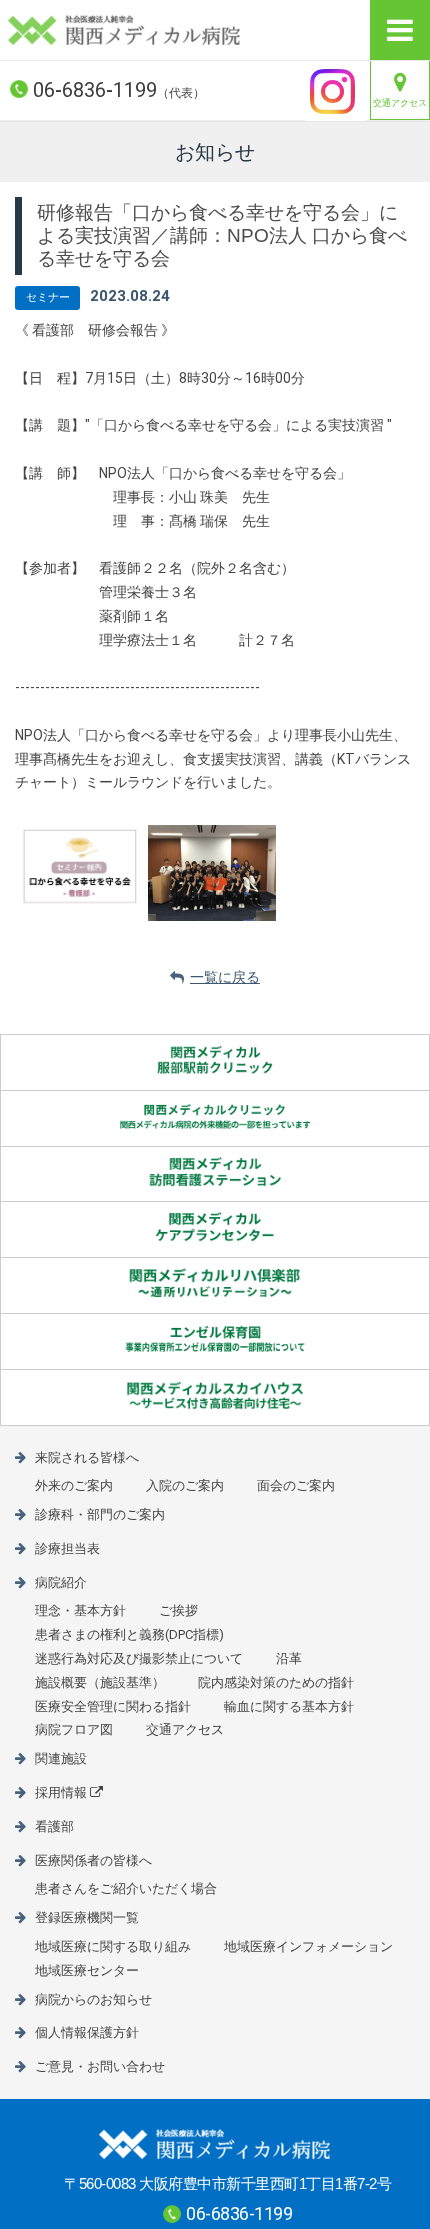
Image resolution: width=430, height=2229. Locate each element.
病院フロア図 (74, 1729)
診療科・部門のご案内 (100, 1514)
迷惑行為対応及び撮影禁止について (139, 1658)
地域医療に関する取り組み (113, 1946)
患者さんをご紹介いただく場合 (126, 1888)
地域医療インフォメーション (308, 1946)
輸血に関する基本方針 (289, 1706)
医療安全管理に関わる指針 (113, 1706)
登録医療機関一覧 (87, 1917)
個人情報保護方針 (87, 2032)
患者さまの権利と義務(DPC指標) (129, 1634)
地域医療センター (87, 1970)
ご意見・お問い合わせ (100, 2066)
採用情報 (61, 1792)
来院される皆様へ (87, 1457)
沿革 (289, 1658)
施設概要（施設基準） (100, 1682)
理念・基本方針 (80, 1610)
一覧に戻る (225, 977)
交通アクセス (400, 103)
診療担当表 (67, 1548)
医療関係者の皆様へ (93, 1860)
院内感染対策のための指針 (276, 1682)
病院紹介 (61, 1582)
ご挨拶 (178, 1610)
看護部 (54, 1826)
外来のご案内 (74, 1485)
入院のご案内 (185, 1485)
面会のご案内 (296, 1485)
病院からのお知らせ (93, 1999)
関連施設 (61, 1758)
